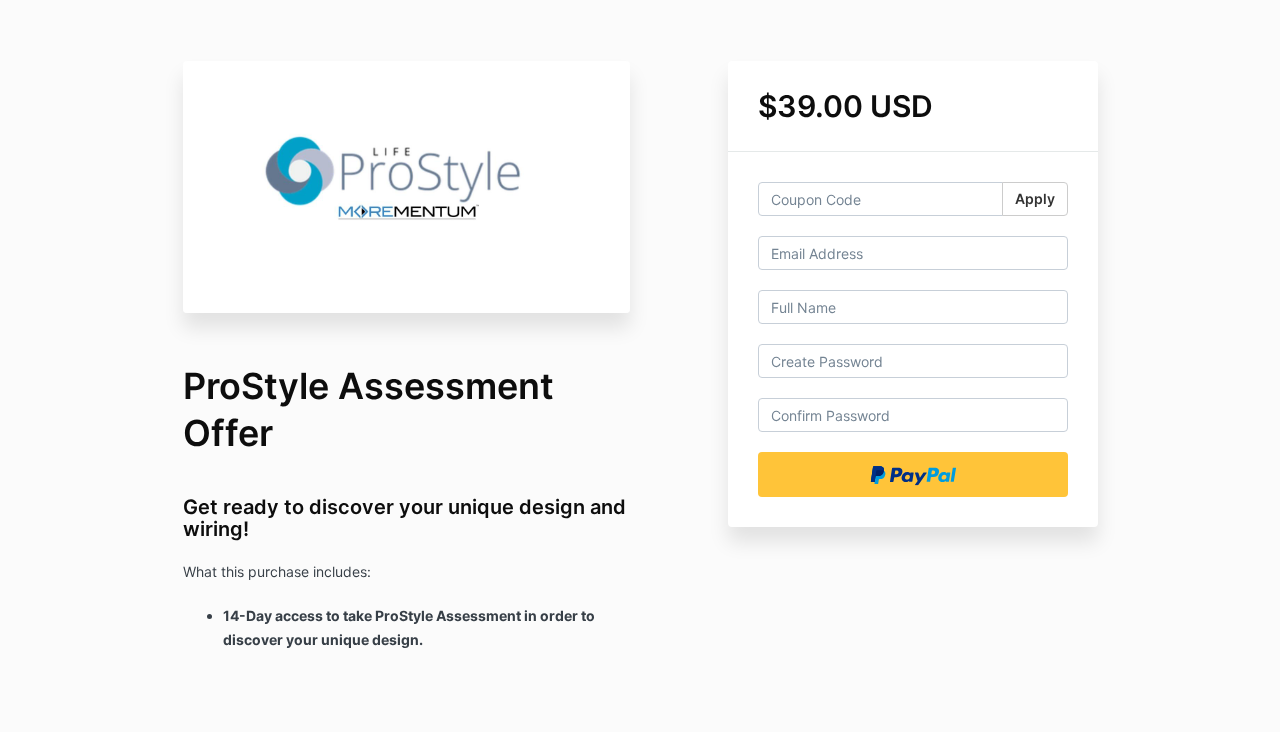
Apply (1035, 198)
